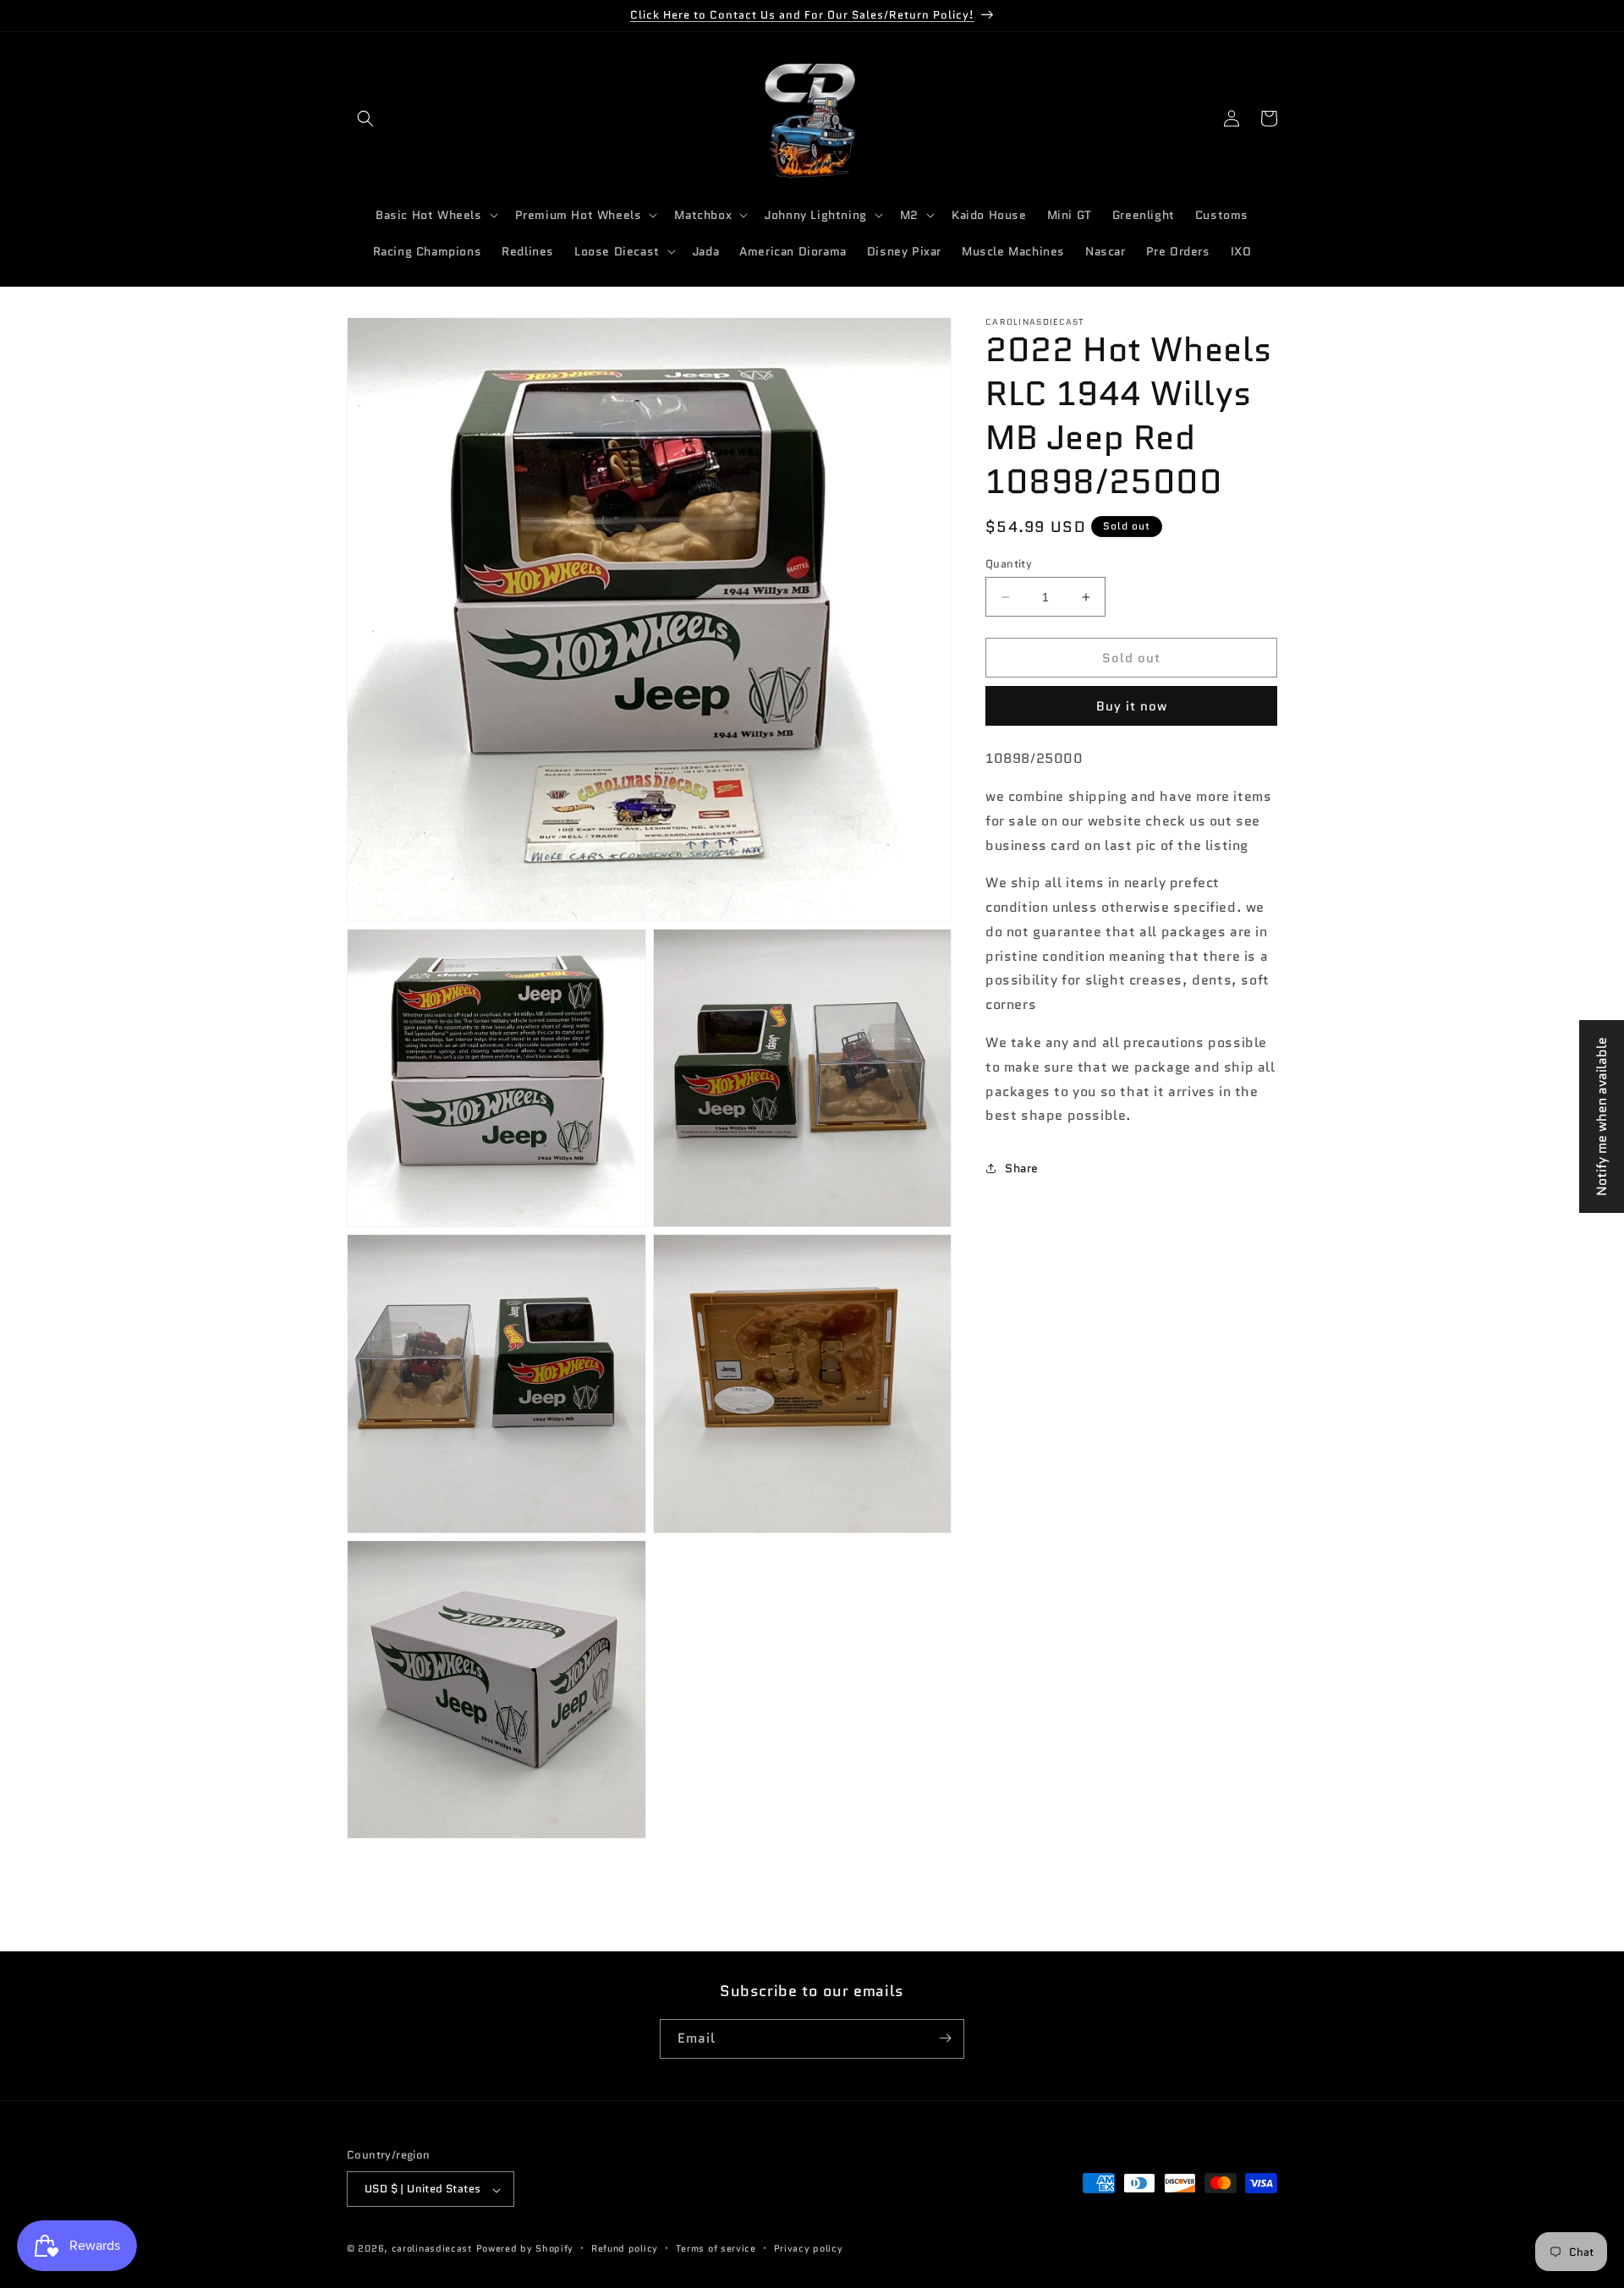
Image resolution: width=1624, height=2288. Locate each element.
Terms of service (716, 2248)
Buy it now (1132, 706)
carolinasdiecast (432, 2249)
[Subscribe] (945, 2038)
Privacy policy (809, 2248)
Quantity (1009, 564)
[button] (365, 118)
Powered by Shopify (525, 2249)
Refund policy (625, 2248)
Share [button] (1022, 1168)
